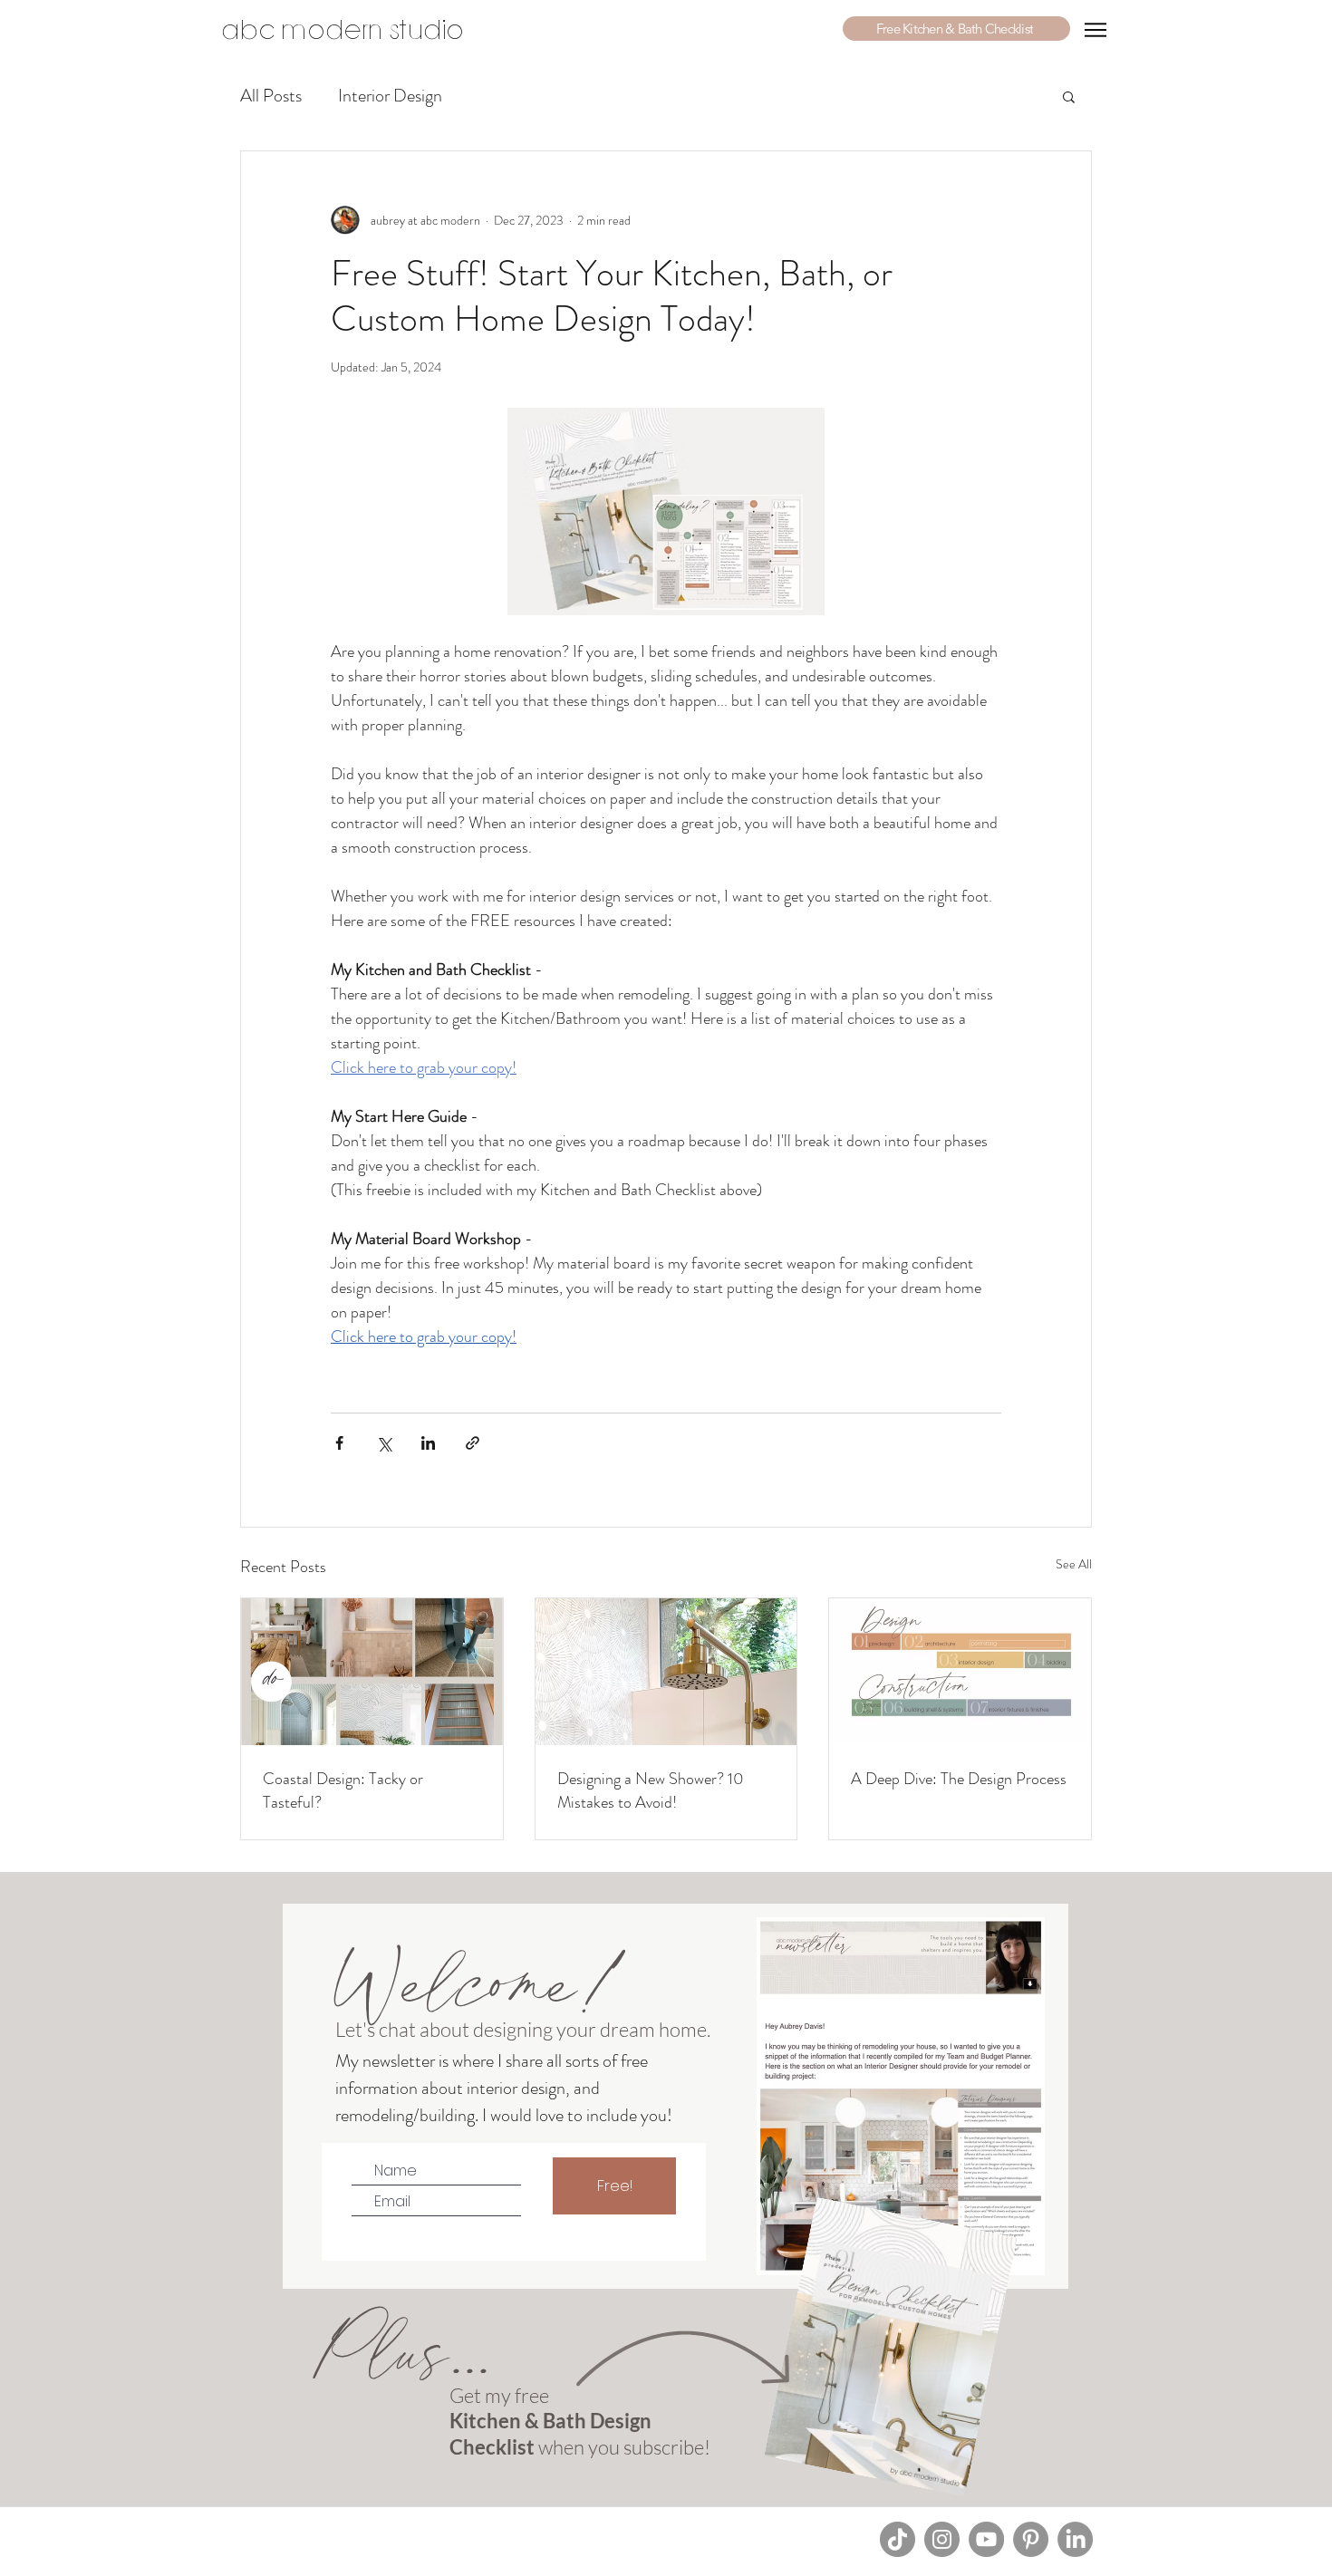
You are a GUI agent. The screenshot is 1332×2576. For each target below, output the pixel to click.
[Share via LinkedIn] (428, 1443)
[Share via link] (473, 1443)
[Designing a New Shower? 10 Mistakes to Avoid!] (666, 1672)
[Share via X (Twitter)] (384, 1443)
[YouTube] (986, 2539)
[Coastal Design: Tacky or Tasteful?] (372, 1672)
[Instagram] (942, 2539)
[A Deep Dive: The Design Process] (960, 1672)
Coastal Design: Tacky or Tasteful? (343, 1790)
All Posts (271, 96)
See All (1074, 1564)
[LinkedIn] (1075, 2539)
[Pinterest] (1031, 2539)
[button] (956, 29)
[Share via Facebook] (339, 1443)
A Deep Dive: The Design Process (959, 1779)
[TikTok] (898, 2539)
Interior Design (390, 96)
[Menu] (1095, 30)
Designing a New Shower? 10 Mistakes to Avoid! (651, 1790)
